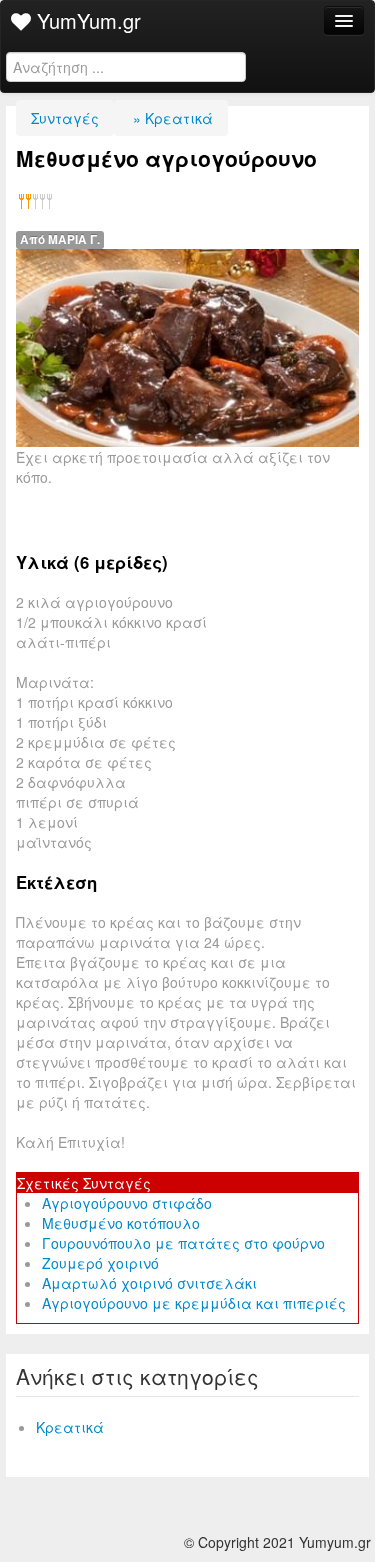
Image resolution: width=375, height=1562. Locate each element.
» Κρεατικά (171, 118)
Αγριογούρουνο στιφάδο (127, 1203)
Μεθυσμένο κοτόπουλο (121, 1223)
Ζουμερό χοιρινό (100, 1263)
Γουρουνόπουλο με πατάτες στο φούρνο (183, 1243)
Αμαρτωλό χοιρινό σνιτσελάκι (149, 1283)
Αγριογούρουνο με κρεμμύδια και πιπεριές (194, 1303)
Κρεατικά (70, 1427)
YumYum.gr (86, 20)
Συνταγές (65, 118)
